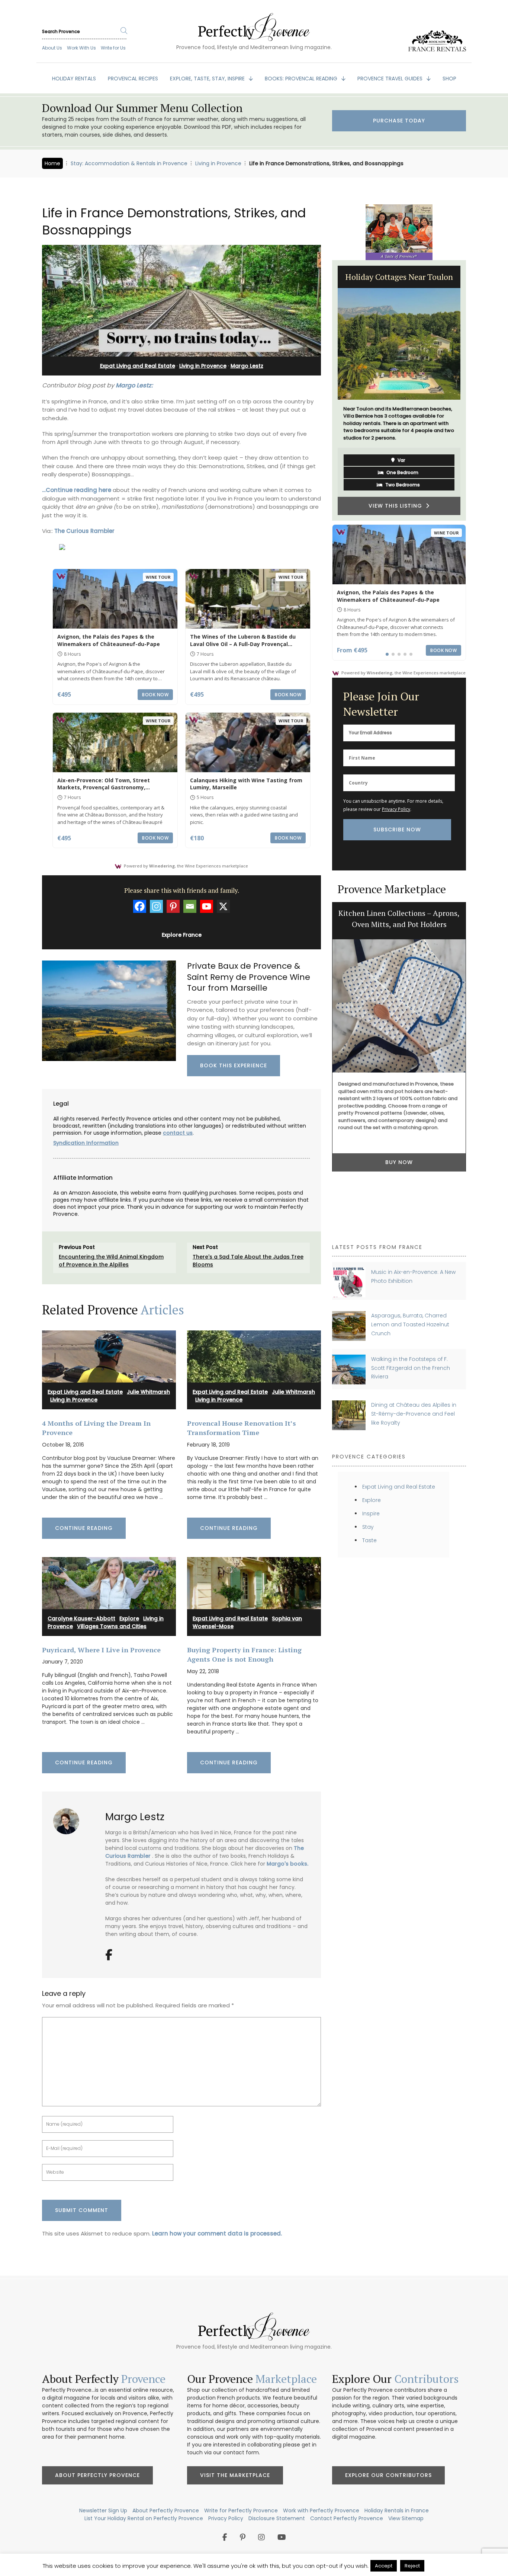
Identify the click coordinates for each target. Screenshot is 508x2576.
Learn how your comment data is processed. (217, 2233)
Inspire (371, 1514)
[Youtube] (207, 906)
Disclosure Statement (277, 2518)
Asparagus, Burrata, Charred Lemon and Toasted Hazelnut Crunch (410, 1324)
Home (52, 163)
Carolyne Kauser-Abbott (81, 1618)
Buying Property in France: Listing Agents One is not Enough (244, 1654)
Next (472, 390)
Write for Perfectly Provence (241, 2511)
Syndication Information (86, 1143)
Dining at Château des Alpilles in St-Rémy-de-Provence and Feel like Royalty (414, 1414)
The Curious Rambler (84, 531)
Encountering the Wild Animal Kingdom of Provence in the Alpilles (111, 1261)
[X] (223, 906)
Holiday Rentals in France (397, 2511)
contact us (178, 1133)
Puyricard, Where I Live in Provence (101, 1650)
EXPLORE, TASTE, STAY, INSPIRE (208, 79)
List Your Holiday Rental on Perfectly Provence (144, 2518)
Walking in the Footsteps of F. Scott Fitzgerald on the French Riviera (411, 1368)
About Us (52, 48)
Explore (129, 1618)
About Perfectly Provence (97, 2475)
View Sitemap (406, 2518)
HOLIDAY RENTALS (74, 79)
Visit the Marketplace (235, 2475)
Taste (369, 1540)
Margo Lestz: (134, 385)
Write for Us (113, 48)
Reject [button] (412, 2566)
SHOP (449, 79)
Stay (368, 1527)
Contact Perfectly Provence (347, 2518)
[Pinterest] (173, 906)
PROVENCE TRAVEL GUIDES (391, 79)
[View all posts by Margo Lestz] (69, 1818)
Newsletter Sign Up (103, 2511)
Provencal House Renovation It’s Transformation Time (242, 1428)
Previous (327, 390)
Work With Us (81, 48)
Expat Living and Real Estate (138, 366)
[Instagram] (156, 906)
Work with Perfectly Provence (321, 2511)
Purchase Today (399, 121)
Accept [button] (384, 2566)
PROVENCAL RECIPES (133, 79)
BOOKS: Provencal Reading (302, 79)
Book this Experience (234, 1065)
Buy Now (399, 1206)
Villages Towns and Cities (112, 1626)
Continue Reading (84, 1528)
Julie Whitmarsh (148, 1392)
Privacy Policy (396, 809)
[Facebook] (140, 906)
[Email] (190, 906)
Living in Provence (218, 163)
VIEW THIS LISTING (397, 491)
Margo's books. (287, 1864)
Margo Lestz (247, 366)
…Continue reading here (77, 490)
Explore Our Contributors (388, 2475)
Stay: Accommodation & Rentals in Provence (129, 163)
